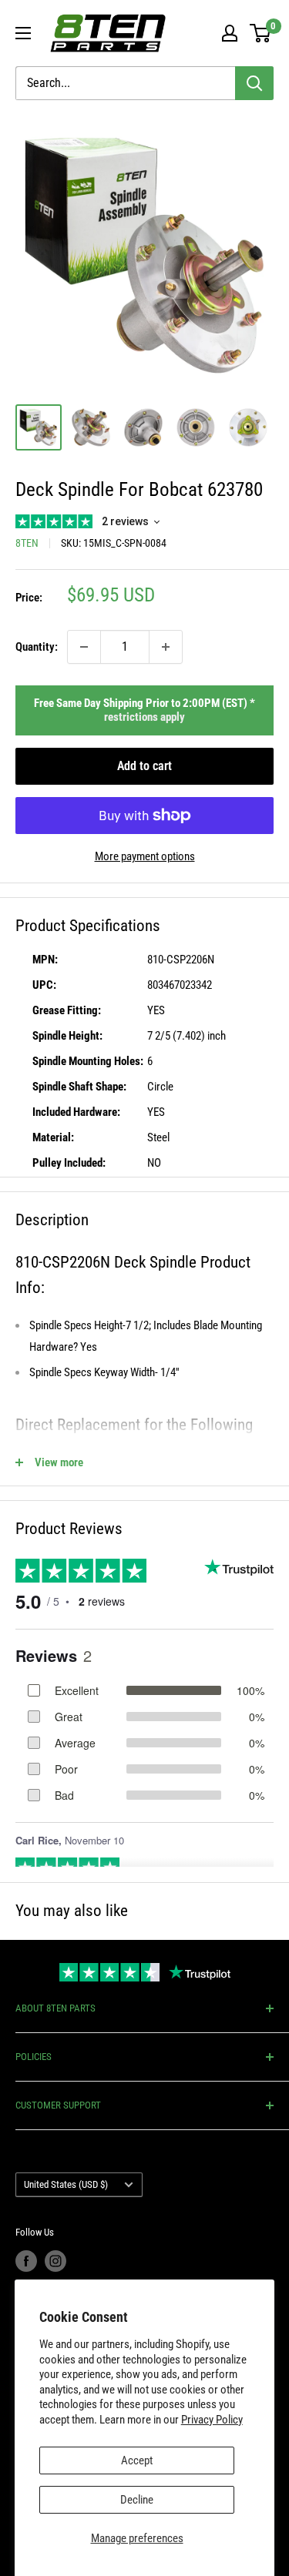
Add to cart (144, 766)
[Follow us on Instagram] (55, 2261)
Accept (137, 2460)
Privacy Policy (212, 2420)
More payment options (145, 856)
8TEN (27, 543)
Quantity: (37, 647)
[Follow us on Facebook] (26, 2261)
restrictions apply (144, 717)
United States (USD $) (66, 2184)
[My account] (230, 33)
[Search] (254, 83)
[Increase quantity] (166, 647)
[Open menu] (23, 33)
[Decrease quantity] (84, 647)
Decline (137, 2500)
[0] (261, 33)
